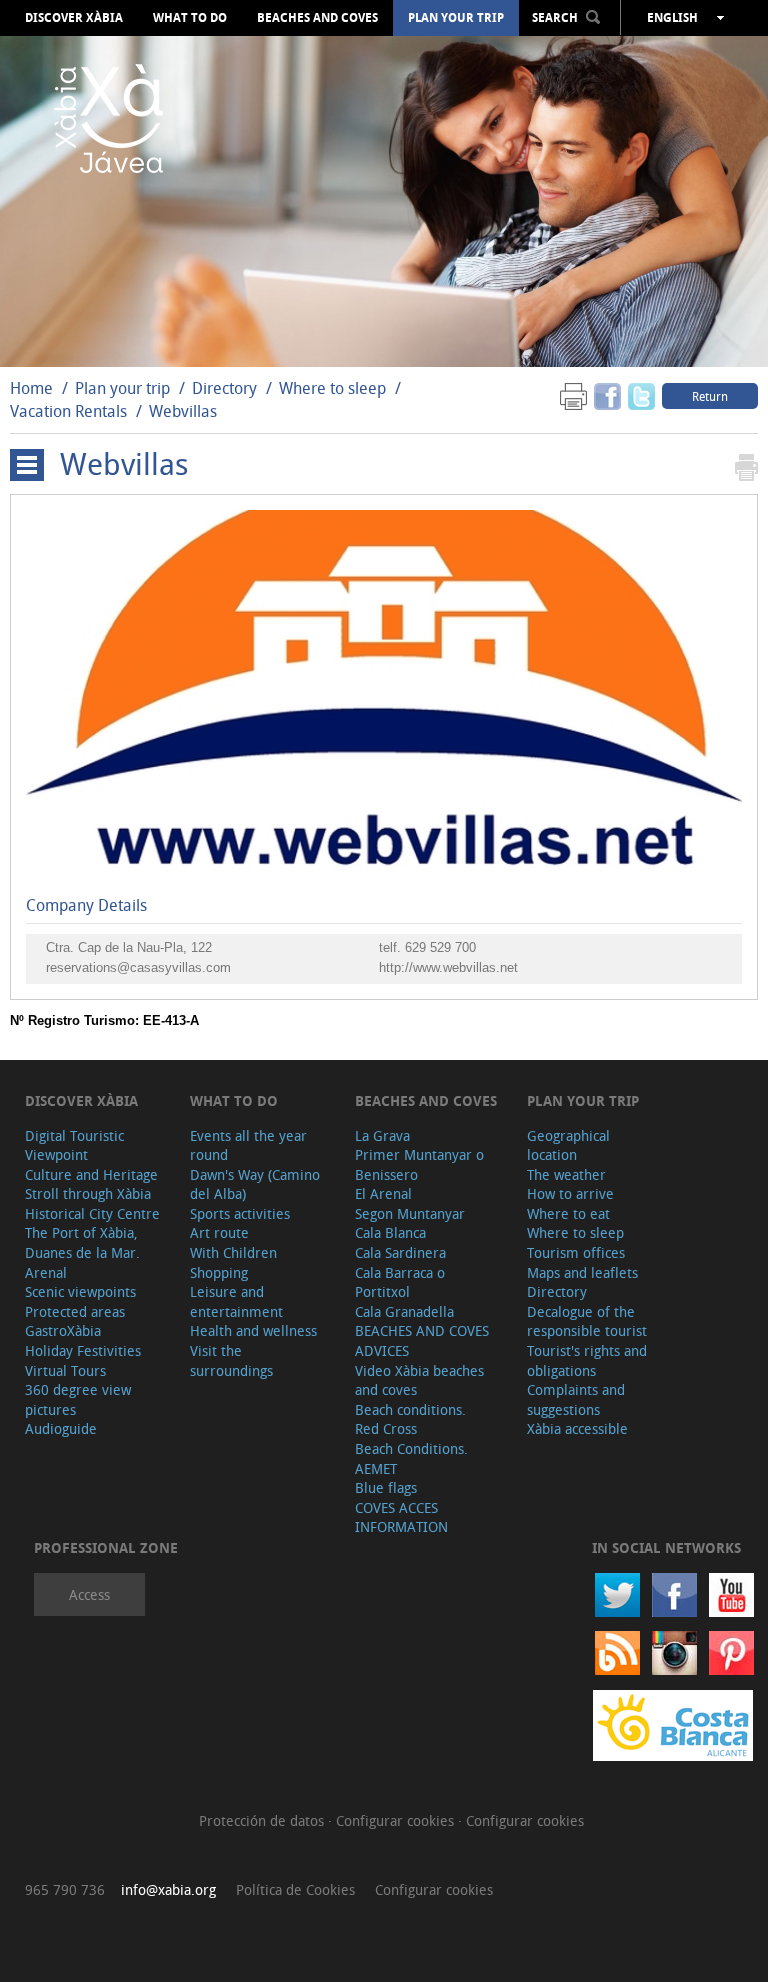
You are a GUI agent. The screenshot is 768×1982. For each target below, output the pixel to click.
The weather (566, 1174)
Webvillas (183, 411)
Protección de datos (263, 1820)
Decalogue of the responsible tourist (587, 1321)
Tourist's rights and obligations (587, 1360)
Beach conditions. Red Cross (410, 1419)
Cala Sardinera (400, 1252)
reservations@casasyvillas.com (138, 967)
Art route (219, 1232)
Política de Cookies (295, 1889)
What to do (190, 18)
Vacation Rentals (68, 411)
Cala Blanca (390, 1232)
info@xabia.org (168, 1889)
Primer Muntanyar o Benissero (419, 1164)
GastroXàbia (63, 1330)
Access (89, 1594)
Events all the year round (248, 1145)
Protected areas (75, 1311)
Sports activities (240, 1213)
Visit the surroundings (231, 1360)
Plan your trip (456, 18)
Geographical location (568, 1145)
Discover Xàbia (74, 18)
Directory (224, 388)
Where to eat (568, 1213)
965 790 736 (65, 1889)
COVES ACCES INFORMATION (401, 1517)
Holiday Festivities (83, 1350)
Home (31, 388)
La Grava (382, 1135)
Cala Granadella (404, 1311)
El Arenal (383, 1193)
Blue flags (386, 1487)
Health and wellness (253, 1330)
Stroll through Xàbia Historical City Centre (92, 1203)
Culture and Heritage (91, 1174)
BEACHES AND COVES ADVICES (422, 1340)
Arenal (46, 1272)
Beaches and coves (317, 18)
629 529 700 (440, 947)
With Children (233, 1252)
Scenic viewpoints (80, 1291)
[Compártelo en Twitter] (641, 395)
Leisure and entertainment (236, 1301)
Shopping (219, 1272)
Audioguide (61, 1428)
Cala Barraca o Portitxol (400, 1282)
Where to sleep (332, 388)
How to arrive (570, 1193)
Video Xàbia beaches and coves (419, 1380)
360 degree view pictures (78, 1399)
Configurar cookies (397, 1820)
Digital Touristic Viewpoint (74, 1145)
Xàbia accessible (577, 1428)
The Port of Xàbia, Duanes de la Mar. (82, 1242)
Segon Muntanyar (410, 1213)
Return (710, 396)
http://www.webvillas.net (448, 967)
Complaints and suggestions (576, 1399)
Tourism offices (576, 1252)
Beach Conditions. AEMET (411, 1458)
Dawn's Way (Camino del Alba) (255, 1184)
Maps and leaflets (582, 1272)
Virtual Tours (65, 1370)
